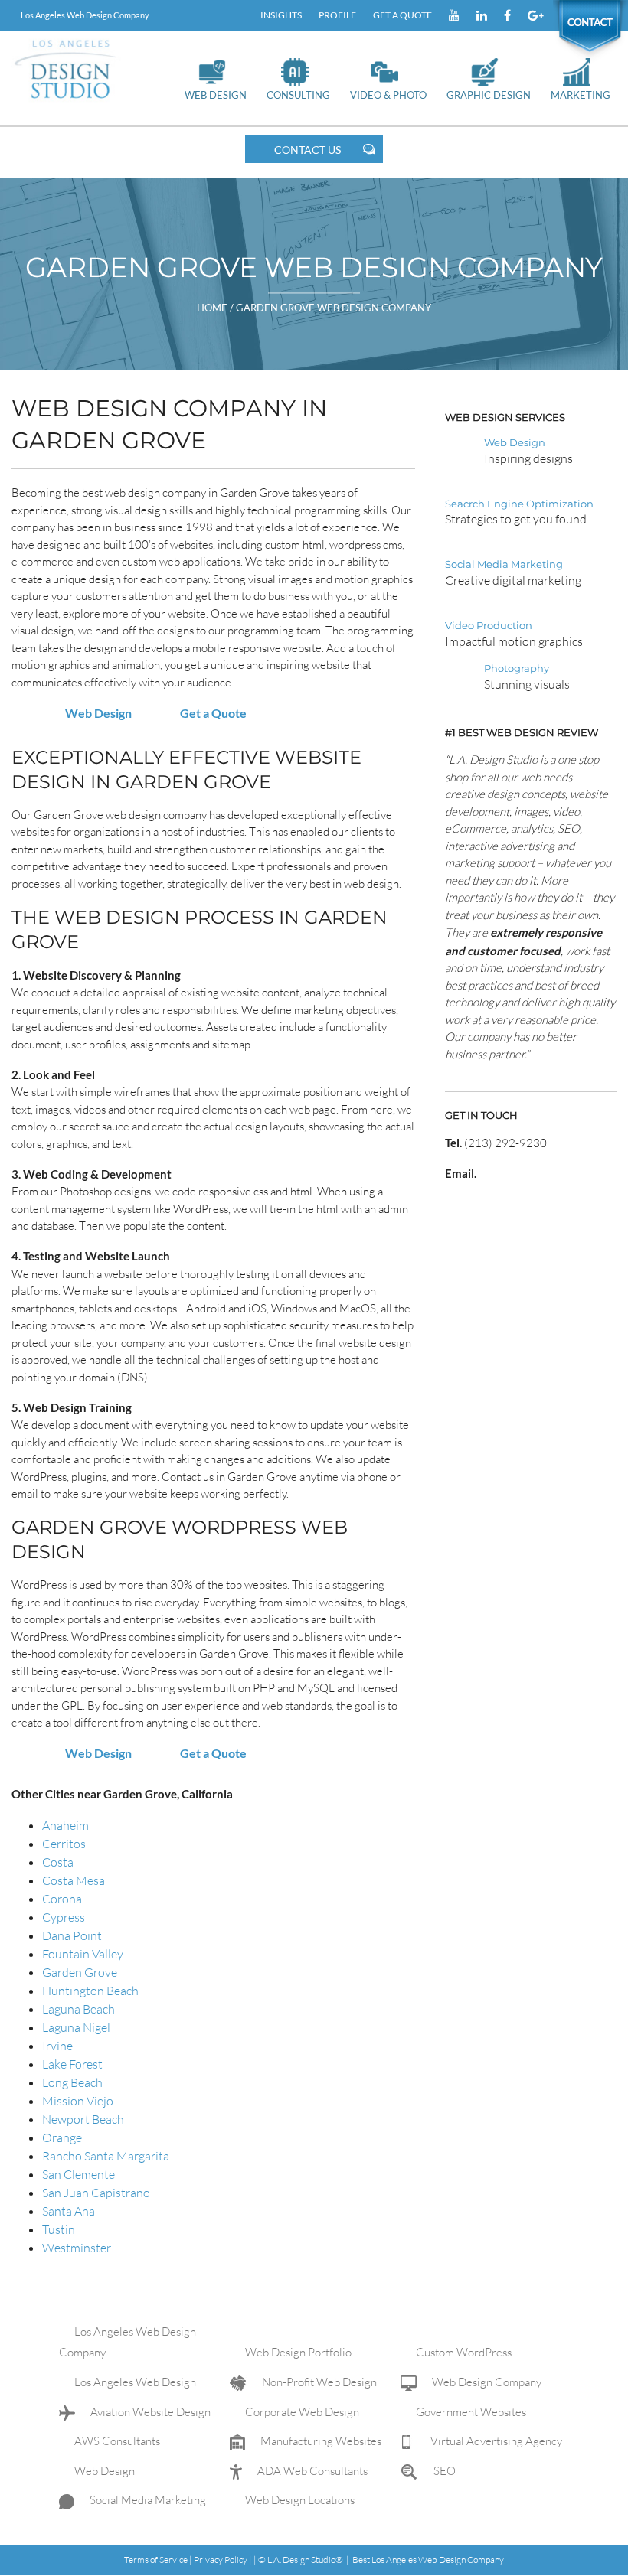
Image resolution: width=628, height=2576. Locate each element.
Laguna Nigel (76, 2027)
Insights (281, 15)
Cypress (64, 1917)
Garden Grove (80, 1972)
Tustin (59, 2229)
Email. (461, 1173)
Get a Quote (402, 15)
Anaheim (65, 1825)
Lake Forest (72, 2064)
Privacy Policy (221, 2560)
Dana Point (72, 1935)
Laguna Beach (78, 2009)
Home (213, 308)
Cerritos (64, 1844)
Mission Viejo (78, 2101)
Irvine (57, 2046)
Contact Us (307, 150)
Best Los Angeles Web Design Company (428, 2560)
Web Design (98, 713)
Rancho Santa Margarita (106, 2156)
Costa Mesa (74, 1880)
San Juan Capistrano (96, 2193)
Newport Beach (83, 2119)
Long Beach (72, 2082)
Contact (582, 15)
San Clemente (78, 2174)
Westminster (77, 2248)
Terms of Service (156, 2560)
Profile (337, 15)
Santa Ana (69, 2211)
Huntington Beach (90, 1991)
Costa (58, 1862)
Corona (62, 1899)
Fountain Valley (83, 1954)
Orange (62, 2137)
